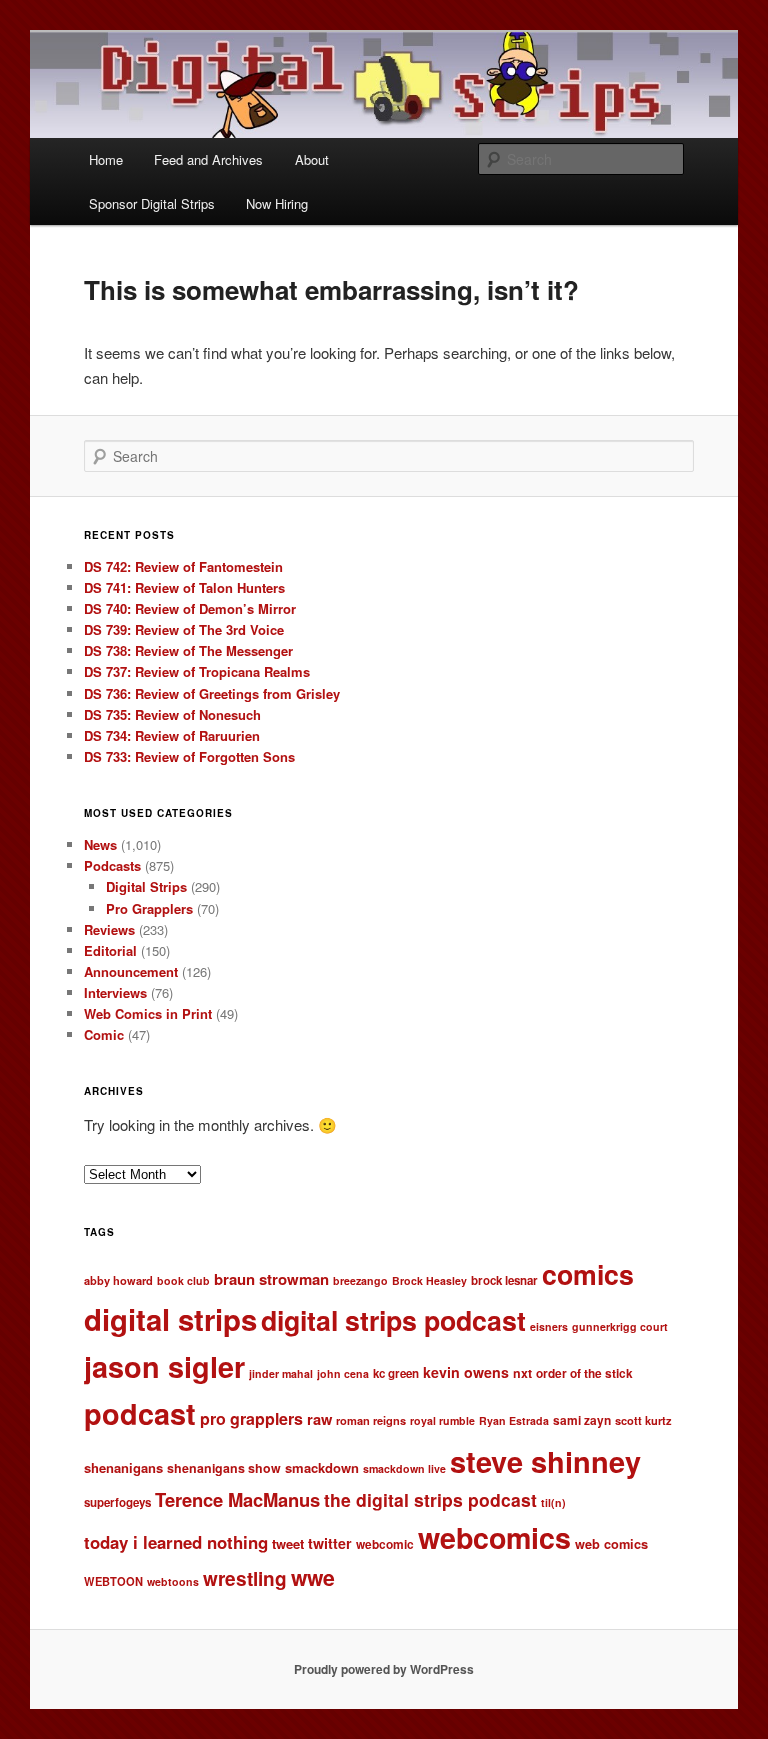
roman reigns (371, 1420)
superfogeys (117, 1502)
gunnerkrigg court (620, 1326)
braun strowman (271, 1279)
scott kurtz (643, 1420)
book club (183, 1280)
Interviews (115, 992)
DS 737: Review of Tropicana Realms (197, 671)
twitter (330, 1543)
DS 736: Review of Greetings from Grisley (212, 693)
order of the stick (584, 1373)
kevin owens (466, 1372)
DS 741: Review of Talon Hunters (184, 587)
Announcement (131, 971)
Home (106, 159)
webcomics (494, 1537)
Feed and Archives (208, 159)
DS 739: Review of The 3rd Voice (184, 629)
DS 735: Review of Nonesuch (172, 714)
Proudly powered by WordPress (384, 1669)
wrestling (245, 1578)
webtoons (173, 1581)
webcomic (385, 1544)
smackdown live (404, 1468)
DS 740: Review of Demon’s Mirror (190, 608)
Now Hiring (277, 203)
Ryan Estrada (514, 1420)
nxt (522, 1373)
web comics (611, 1544)
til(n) (553, 1502)
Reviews (109, 929)
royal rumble (442, 1420)
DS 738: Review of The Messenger (188, 650)
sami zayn (582, 1420)
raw (319, 1419)
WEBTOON (113, 1581)
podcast (140, 1413)
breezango (360, 1280)
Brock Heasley (429, 1280)
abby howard (118, 1280)
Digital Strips (146, 886)
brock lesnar (504, 1280)
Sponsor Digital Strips (152, 203)
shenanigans (123, 1467)
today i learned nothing (176, 1542)
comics (588, 1274)
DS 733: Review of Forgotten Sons (189, 756)
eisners (549, 1326)
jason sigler (164, 1366)
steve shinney (545, 1461)
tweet (288, 1543)
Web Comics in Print (148, 1013)
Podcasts (112, 865)
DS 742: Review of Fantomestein (183, 566)
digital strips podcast (393, 1320)
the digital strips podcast (430, 1499)
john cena (343, 1373)
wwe (313, 1577)
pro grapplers (251, 1418)
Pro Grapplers (149, 908)
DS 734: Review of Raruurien (172, 735)
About (312, 159)
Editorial (110, 950)
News (100, 844)
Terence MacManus (237, 1499)
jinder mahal (281, 1373)
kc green (396, 1373)
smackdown (322, 1467)
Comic (104, 1034)
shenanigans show (224, 1468)
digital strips (170, 1319)
